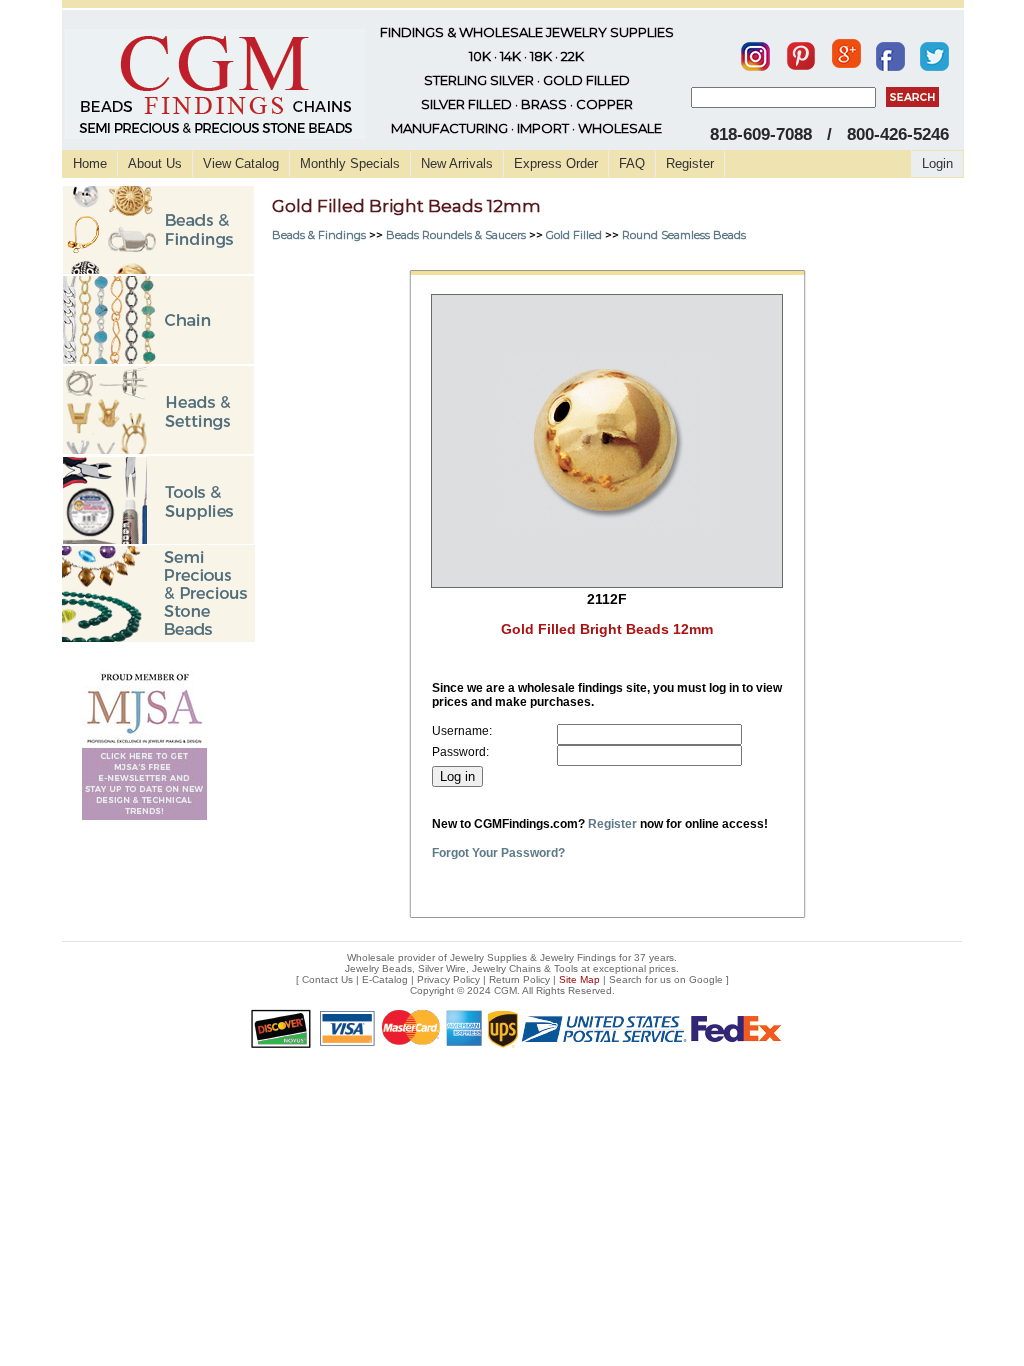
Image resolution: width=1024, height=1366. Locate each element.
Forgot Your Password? (498, 853)
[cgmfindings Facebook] (890, 52)
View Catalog (241, 163)
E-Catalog (385, 979)
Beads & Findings (319, 235)
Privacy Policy (448, 979)
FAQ (632, 163)
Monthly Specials (350, 163)
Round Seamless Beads (684, 235)
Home (90, 163)
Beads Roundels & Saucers (456, 235)
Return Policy (519, 979)
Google (706, 979)
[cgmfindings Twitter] (934, 52)
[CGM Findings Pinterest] (801, 52)
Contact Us (327, 979)
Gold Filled (574, 235)
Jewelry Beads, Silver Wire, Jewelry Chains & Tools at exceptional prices (510, 968)
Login (937, 163)
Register (690, 163)
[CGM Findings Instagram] (755, 52)
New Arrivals (457, 163)
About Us (155, 163)
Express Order (556, 163)
